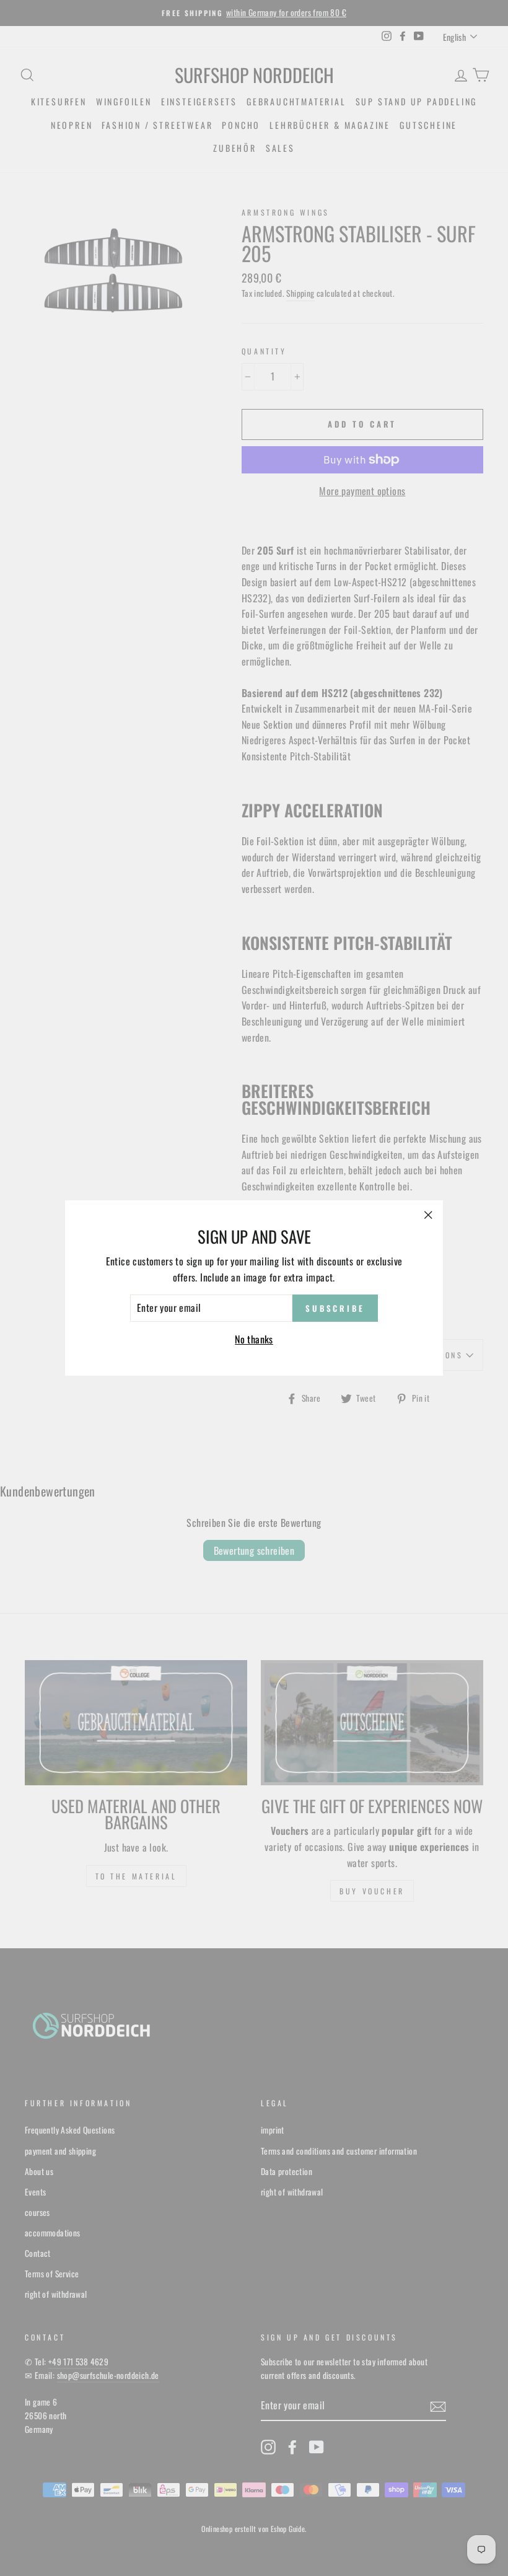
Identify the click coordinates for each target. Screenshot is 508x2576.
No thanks (254, 1339)
